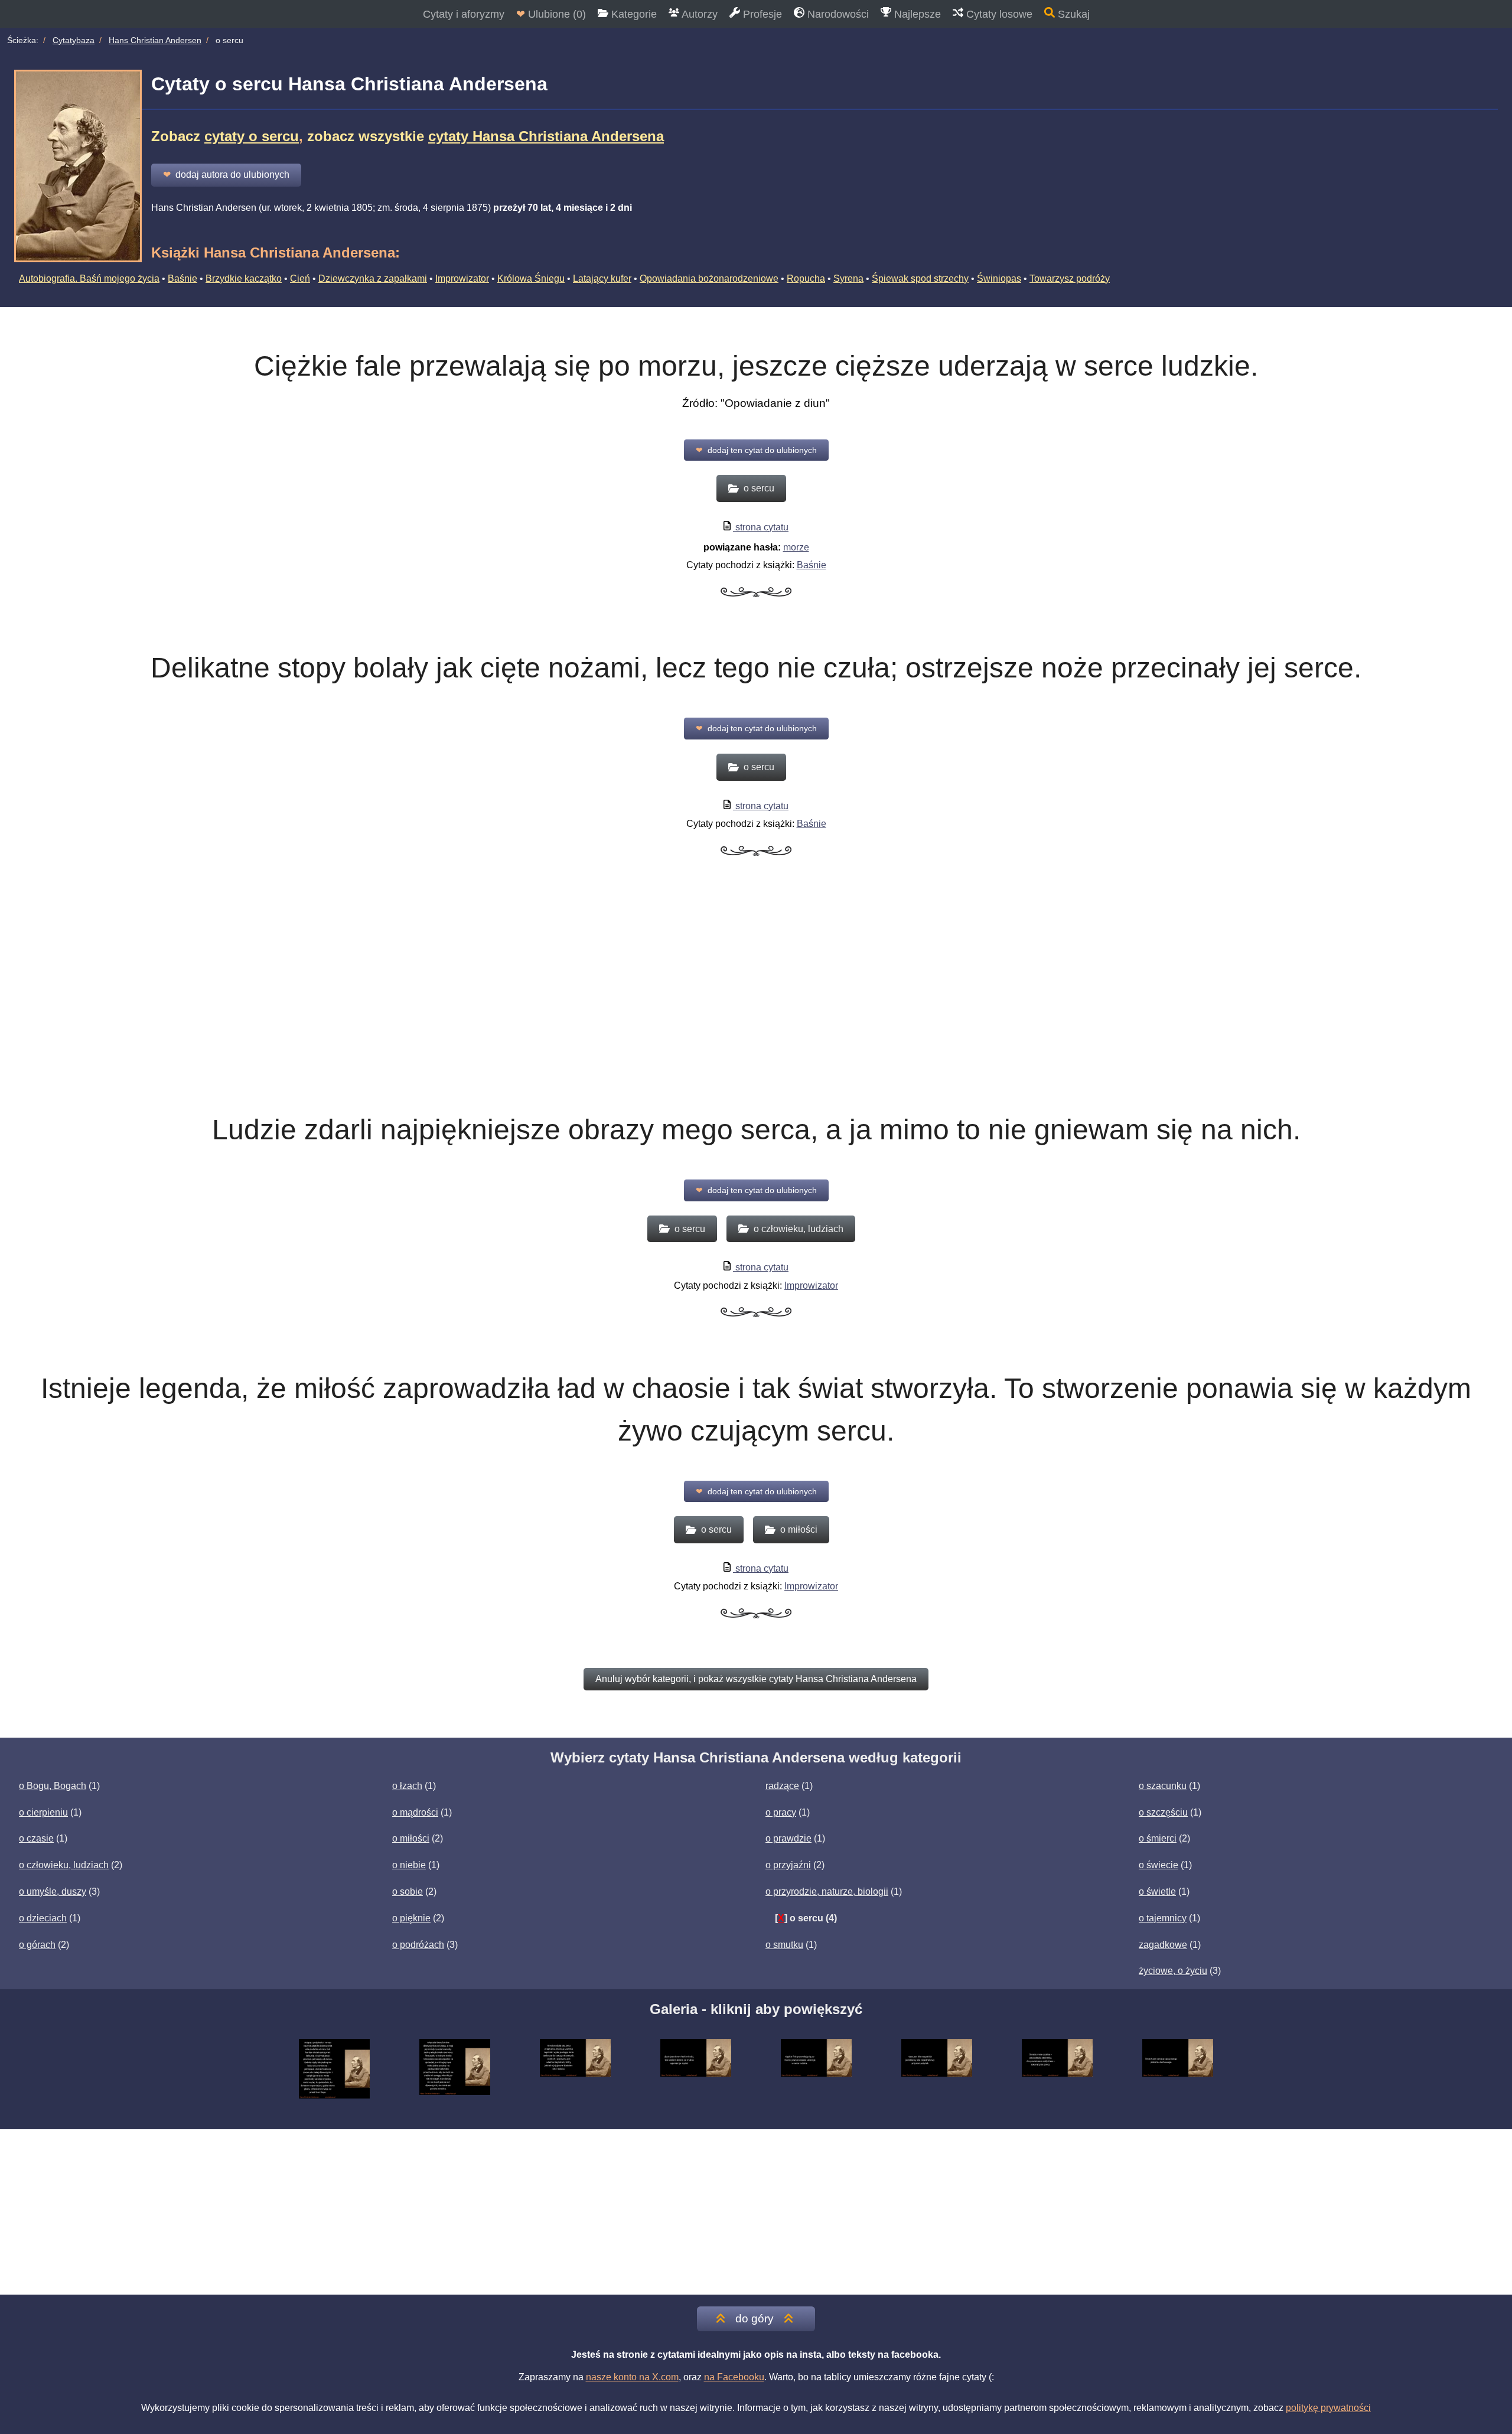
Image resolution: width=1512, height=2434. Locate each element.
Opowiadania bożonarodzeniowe (709, 278)
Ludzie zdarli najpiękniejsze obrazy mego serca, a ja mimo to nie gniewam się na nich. (756, 1130)
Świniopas (999, 278)
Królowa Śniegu (531, 278)
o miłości (411, 1838)
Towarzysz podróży (1070, 278)
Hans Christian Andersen (155, 40)
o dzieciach (43, 1918)
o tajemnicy (1163, 1918)
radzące (782, 1786)
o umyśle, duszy (53, 1892)
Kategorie (633, 14)
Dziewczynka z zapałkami (373, 278)
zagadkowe (1163, 1945)
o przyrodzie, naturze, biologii (827, 1892)
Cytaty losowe (998, 14)
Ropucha (806, 278)
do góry (755, 2319)
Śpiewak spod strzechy (920, 278)
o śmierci (1158, 1838)
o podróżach (418, 1945)
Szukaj (1072, 14)
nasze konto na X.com (632, 2377)
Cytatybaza (74, 40)
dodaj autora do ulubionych (226, 175)
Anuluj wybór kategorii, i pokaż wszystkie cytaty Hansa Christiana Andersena (756, 1679)
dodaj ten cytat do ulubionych (756, 450)
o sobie (408, 1892)
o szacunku (1163, 1786)
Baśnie (183, 278)
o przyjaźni (788, 1865)
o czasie (36, 1838)
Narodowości (837, 14)
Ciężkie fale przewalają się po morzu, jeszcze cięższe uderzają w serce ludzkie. (756, 366)
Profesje (761, 14)
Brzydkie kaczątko (244, 278)
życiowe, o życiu (1173, 1971)
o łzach (407, 1786)
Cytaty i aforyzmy (464, 14)
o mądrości (415, 1812)
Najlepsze (916, 14)
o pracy (781, 1812)
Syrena (848, 278)
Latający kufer (602, 278)
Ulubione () (551, 14)
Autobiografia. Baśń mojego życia (89, 278)
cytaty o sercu (252, 136)
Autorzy (698, 14)
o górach (37, 1945)
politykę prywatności (1328, 2408)
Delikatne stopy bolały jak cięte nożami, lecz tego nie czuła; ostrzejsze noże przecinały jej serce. (756, 668)
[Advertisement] (756, 998)
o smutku (784, 1945)
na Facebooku (734, 2377)
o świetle (1157, 1892)
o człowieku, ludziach (64, 1865)
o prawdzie (788, 1838)
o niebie (409, 1865)
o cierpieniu (43, 1812)
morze (796, 547)
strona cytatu (761, 527)
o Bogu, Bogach (53, 1786)
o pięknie (411, 1918)
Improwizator (462, 278)
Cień (300, 278)
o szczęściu (1163, 1812)
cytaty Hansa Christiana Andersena (546, 136)
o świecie (1159, 1865)
